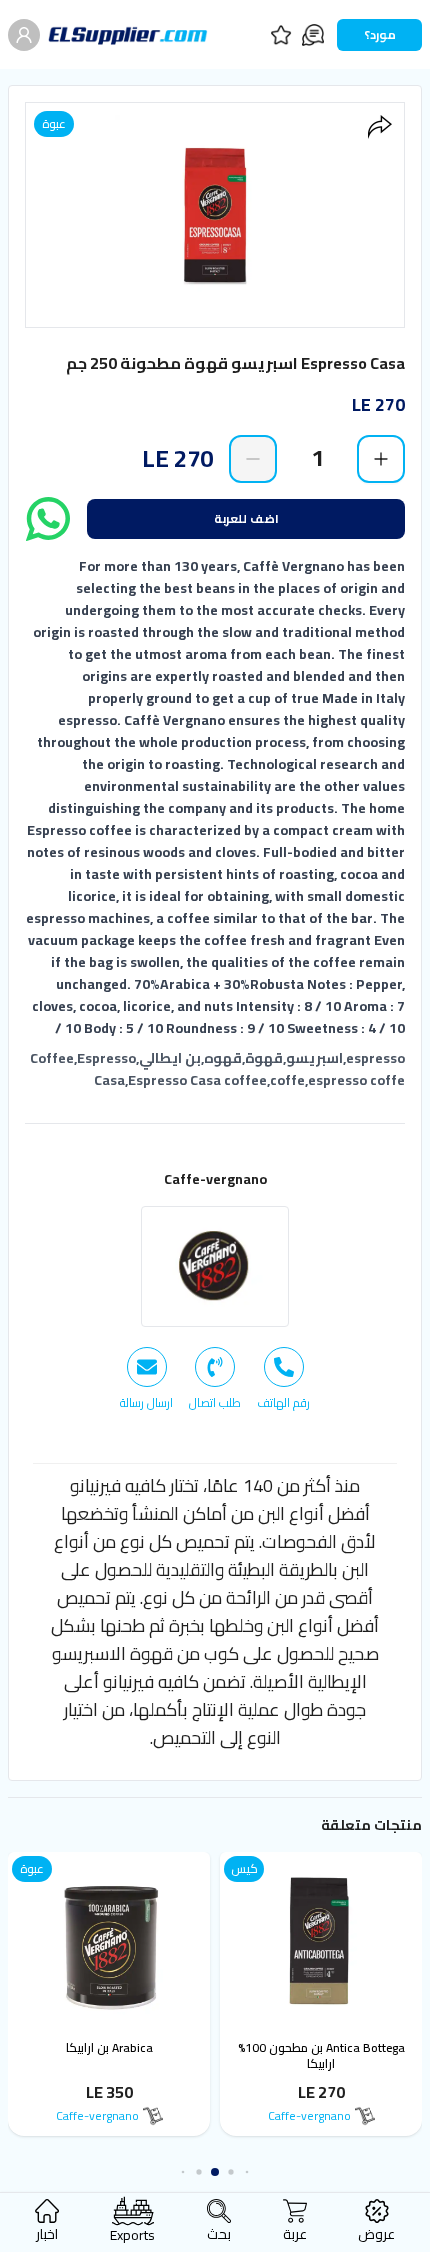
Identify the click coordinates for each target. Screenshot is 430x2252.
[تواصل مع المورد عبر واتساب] (48, 519)
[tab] (283, 1379)
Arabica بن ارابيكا (109, 2047)
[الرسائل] (313, 35)
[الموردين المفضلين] (281, 35)
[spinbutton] (317, 458)
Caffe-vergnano (215, 1179)
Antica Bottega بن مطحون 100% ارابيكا (321, 2055)
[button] (247, 2172)
